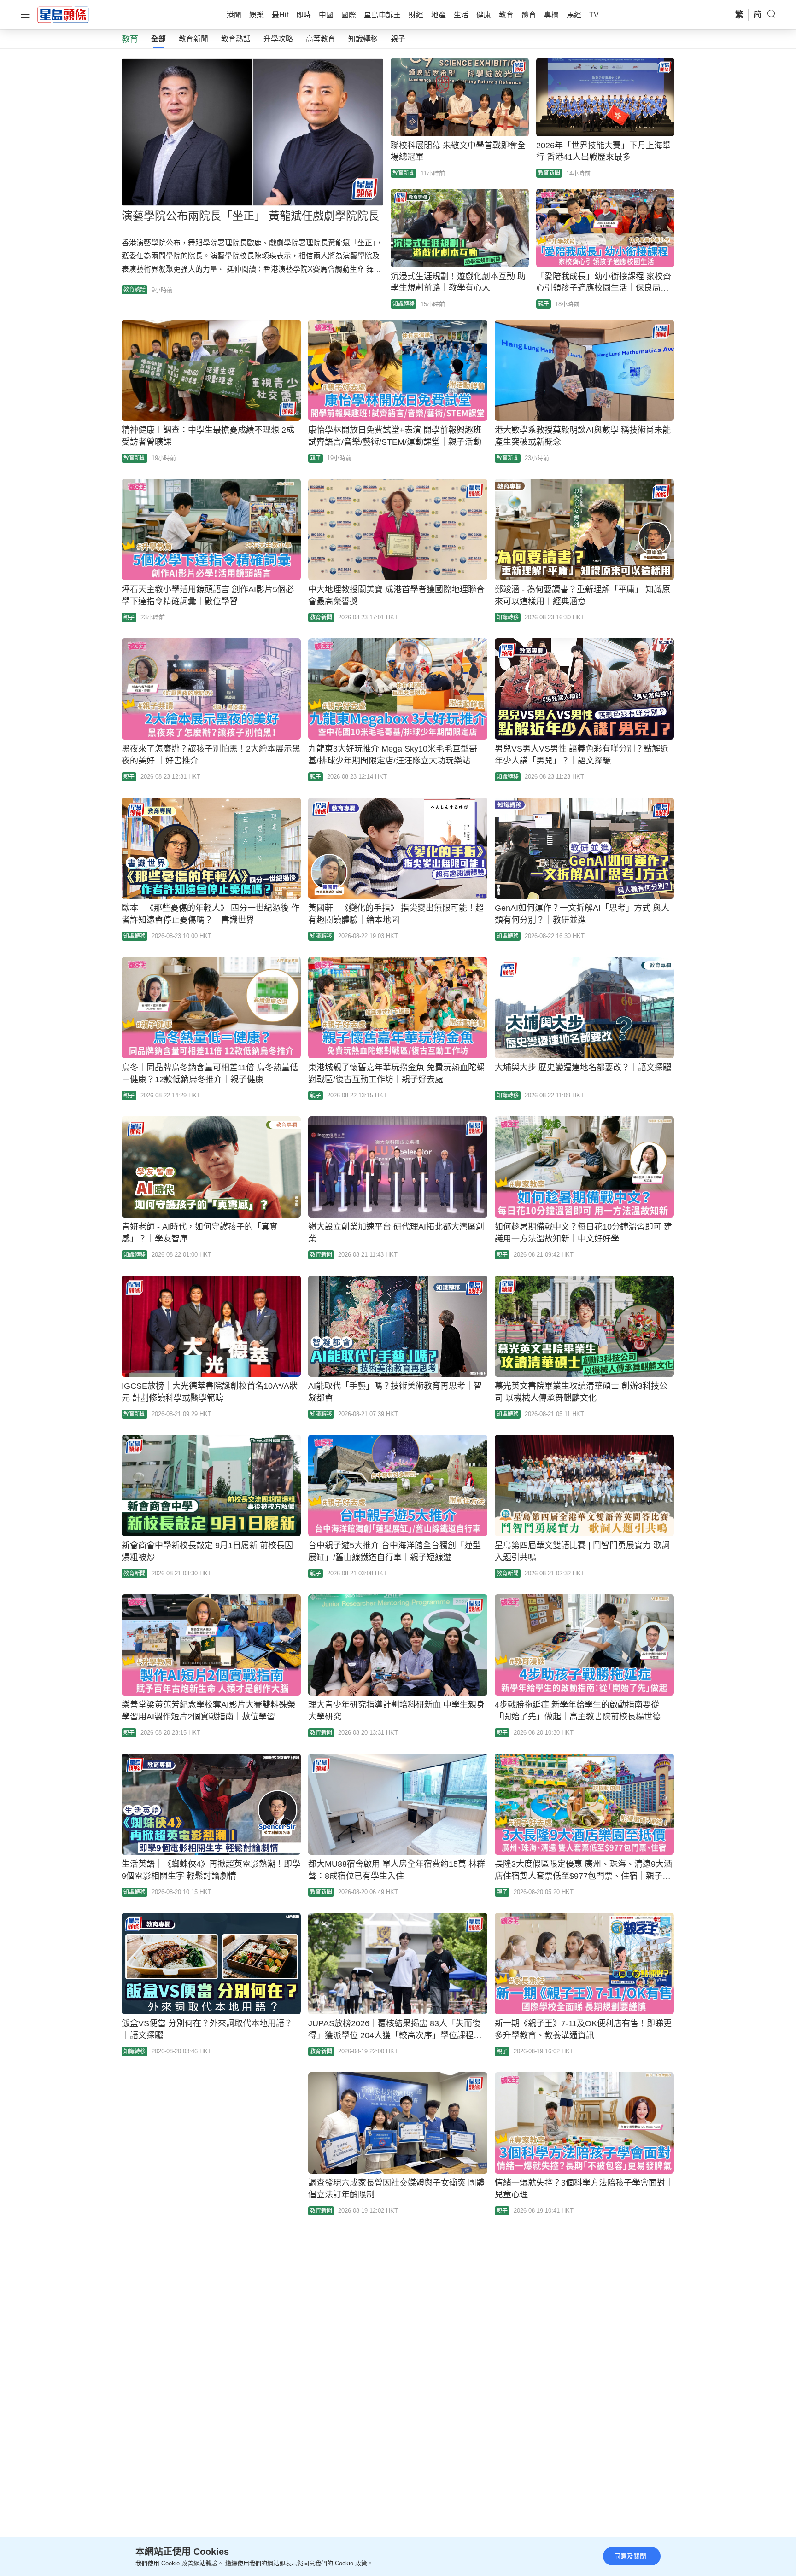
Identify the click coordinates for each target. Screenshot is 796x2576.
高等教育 (321, 39)
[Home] (63, 14)
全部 (158, 39)
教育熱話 (236, 39)
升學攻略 (278, 39)
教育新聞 (193, 39)
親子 (398, 39)
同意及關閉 (630, 2556)
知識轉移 (363, 39)
